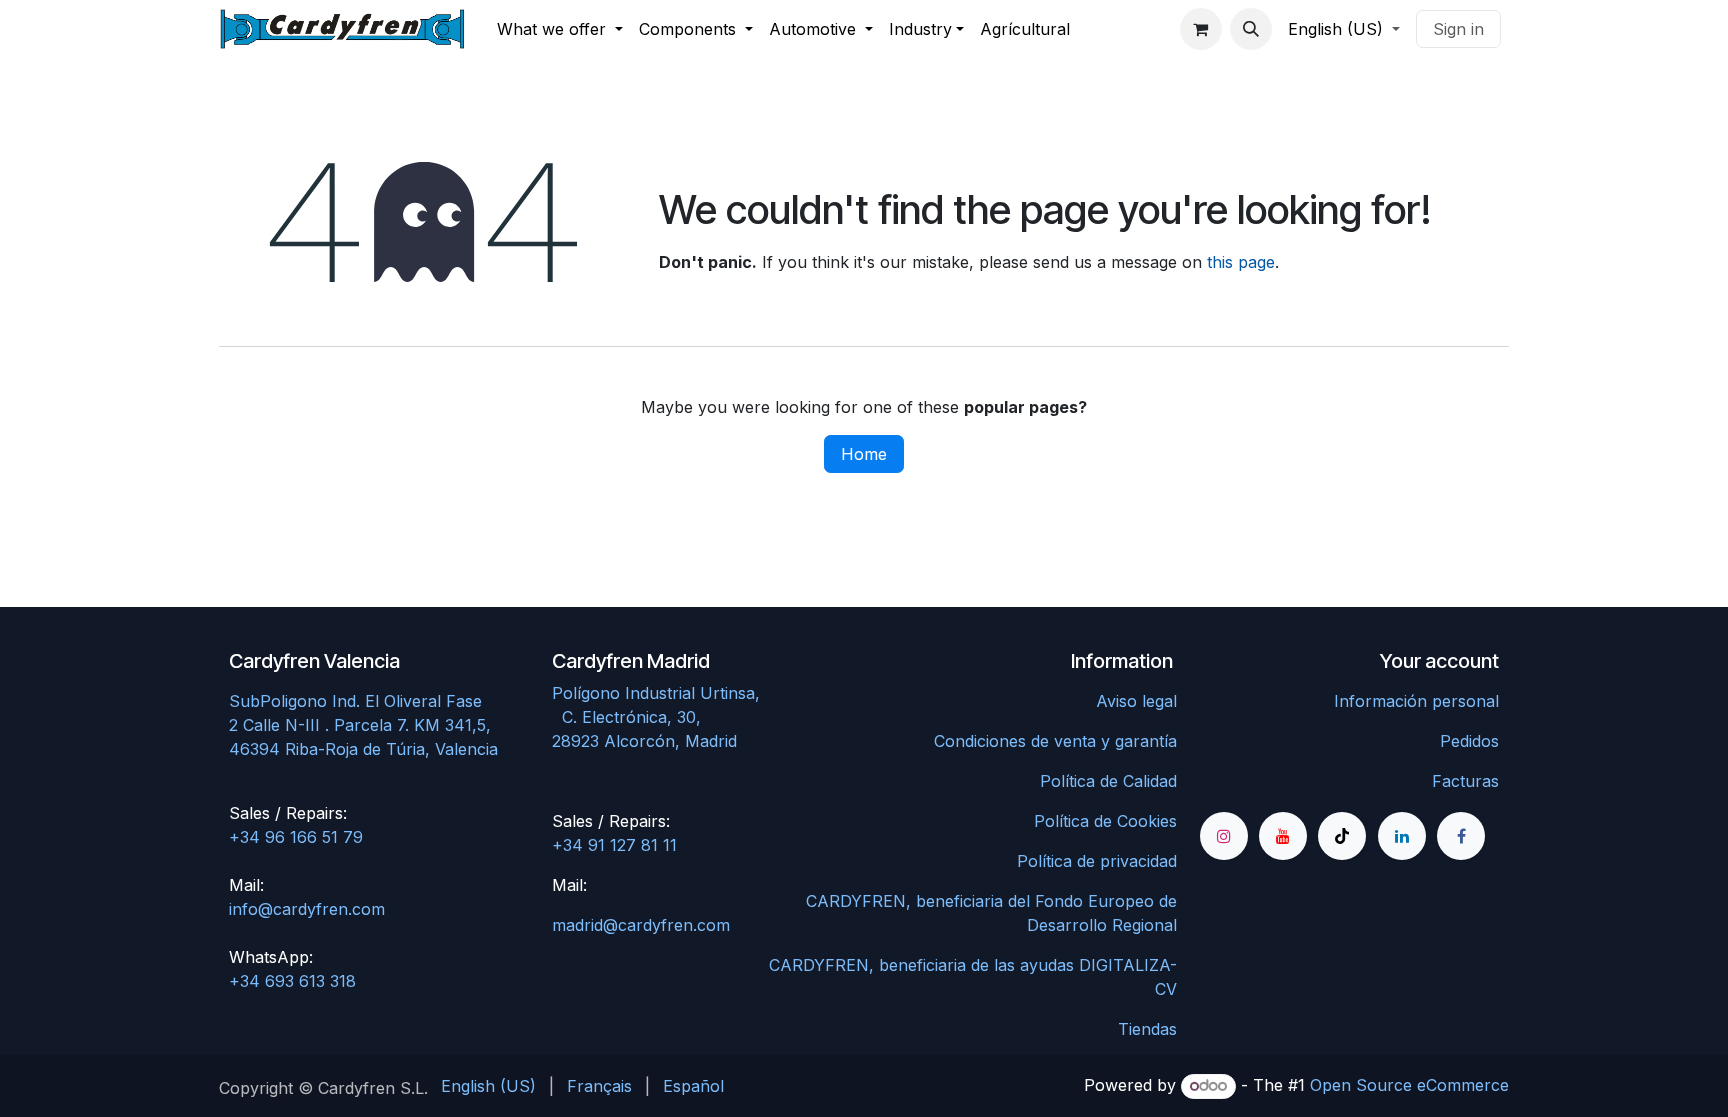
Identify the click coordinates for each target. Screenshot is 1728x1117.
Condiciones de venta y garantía (1055, 741)
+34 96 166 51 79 (296, 837)
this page (1241, 262)
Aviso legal (1136, 701)
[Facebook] (1461, 836)
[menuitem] (560, 29)
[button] (1251, 29)
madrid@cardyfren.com (641, 925)
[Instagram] (1224, 836)
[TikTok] (1342, 836)
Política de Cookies (1105, 821)
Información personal (1416, 701)
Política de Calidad (1108, 781)
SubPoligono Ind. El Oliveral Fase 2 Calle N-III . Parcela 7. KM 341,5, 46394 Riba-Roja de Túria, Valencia (363, 725)
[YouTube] (1283, 836)
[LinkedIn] (1402, 836)
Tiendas (1147, 1029)
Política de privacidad (1097, 861)
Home (864, 454)
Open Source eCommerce (1409, 1085)
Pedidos (1469, 741)
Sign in (1458, 29)
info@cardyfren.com (307, 909)
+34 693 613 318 (292, 981)
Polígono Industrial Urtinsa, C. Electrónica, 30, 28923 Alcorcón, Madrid (698, 717)
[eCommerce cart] (1201, 29)
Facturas (1465, 781)
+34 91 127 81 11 (614, 845)
